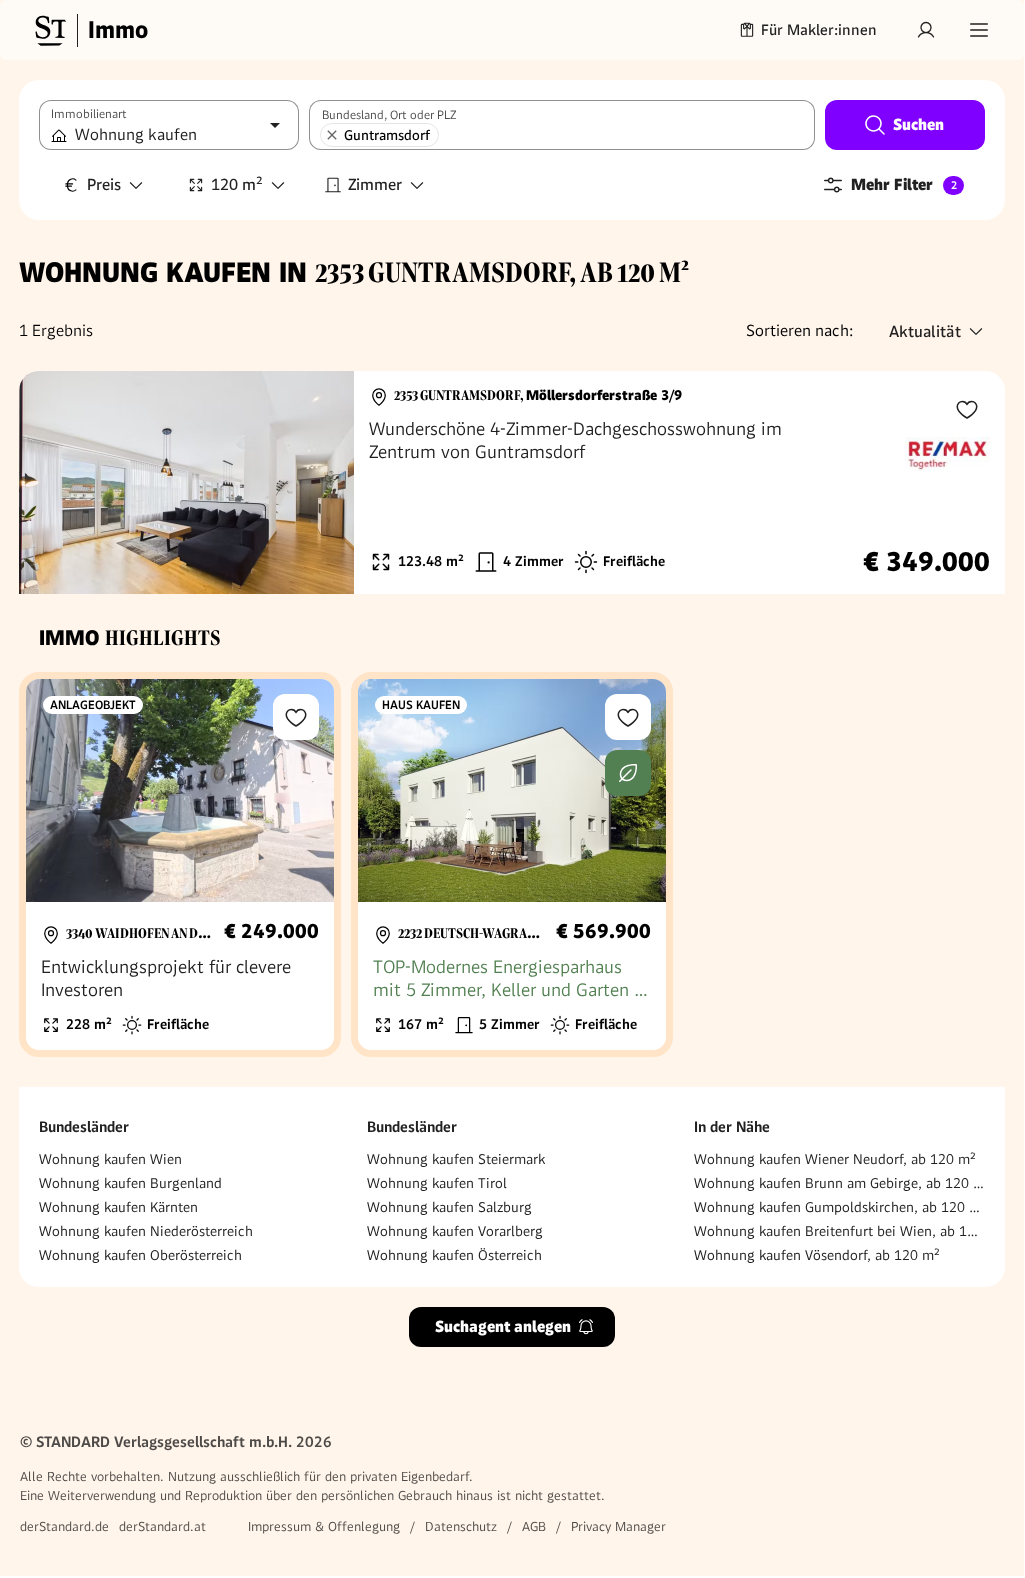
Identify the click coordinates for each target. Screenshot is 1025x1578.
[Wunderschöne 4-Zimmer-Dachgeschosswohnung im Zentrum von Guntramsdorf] (512, 482)
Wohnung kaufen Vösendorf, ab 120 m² (817, 1255)
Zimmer (375, 184)
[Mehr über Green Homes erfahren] (628, 773)
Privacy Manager (618, 1526)
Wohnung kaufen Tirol (437, 1183)
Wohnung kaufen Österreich (454, 1255)
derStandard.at (162, 1526)
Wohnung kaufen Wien (110, 1159)
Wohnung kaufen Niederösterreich (146, 1231)
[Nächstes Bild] (320, 483)
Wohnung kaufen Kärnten (118, 1207)
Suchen (918, 124)
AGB (534, 1526)
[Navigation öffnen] (979, 30)
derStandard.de (64, 1526)
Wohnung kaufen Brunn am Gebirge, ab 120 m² (839, 1183)
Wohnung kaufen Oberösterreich (140, 1255)
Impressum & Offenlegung (324, 1526)
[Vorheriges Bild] (53, 483)
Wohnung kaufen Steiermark (456, 1159)
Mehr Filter (904, 184)
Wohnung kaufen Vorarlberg (455, 1231)
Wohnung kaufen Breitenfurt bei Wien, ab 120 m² (839, 1231)
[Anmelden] (926, 30)
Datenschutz (461, 1526)
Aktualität (925, 331)
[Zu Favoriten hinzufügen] (967, 409)
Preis (104, 184)
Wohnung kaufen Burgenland (130, 1183)
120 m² (237, 184)
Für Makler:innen (819, 30)
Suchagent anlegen (503, 1326)
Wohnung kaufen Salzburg (449, 1207)
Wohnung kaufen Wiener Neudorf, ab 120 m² (835, 1159)
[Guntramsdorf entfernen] (332, 135)
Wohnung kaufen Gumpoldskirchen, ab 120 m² (839, 1207)
